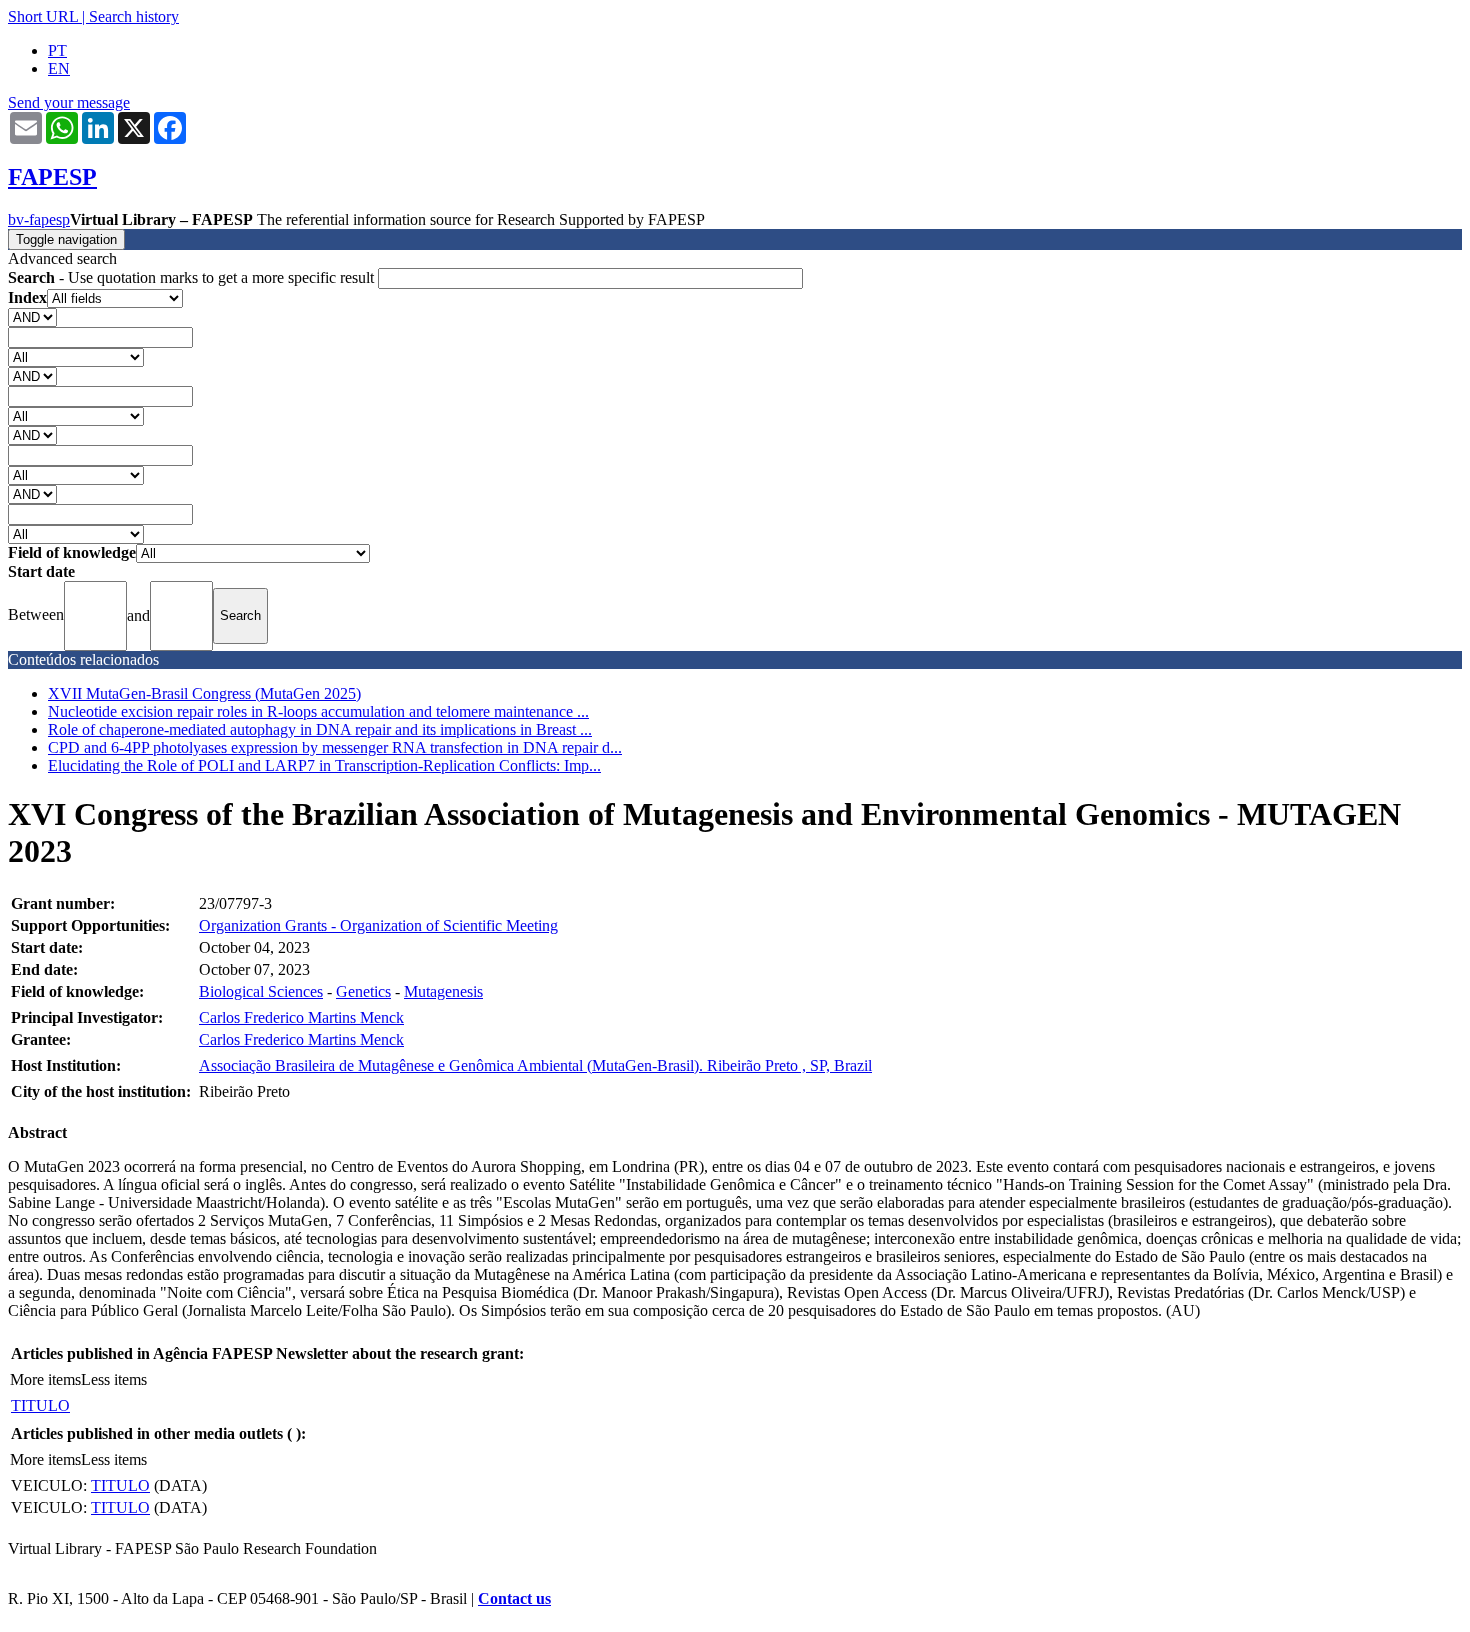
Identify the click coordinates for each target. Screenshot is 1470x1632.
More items (45, 1379)
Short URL (43, 16)
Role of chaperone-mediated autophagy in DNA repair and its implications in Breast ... (320, 729)
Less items (114, 1379)
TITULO (40, 1405)
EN (59, 68)
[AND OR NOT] (32, 316)
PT (57, 50)
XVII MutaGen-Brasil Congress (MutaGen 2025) (204, 693)
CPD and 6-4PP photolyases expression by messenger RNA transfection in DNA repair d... (335, 747)
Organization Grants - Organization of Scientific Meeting (378, 925)
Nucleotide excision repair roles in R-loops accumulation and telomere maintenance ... (318, 711)
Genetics (363, 991)
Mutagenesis (443, 991)
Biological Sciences (261, 991)
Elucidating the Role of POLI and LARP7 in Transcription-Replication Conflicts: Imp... (324, 765)
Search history (134, 16)
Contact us (514, 1598)
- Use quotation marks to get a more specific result (193, 277)
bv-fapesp (39, 219)
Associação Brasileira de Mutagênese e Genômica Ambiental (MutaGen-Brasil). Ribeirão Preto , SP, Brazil (535, 1065)
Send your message (69, 102)
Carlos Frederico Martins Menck (301, 1017)
